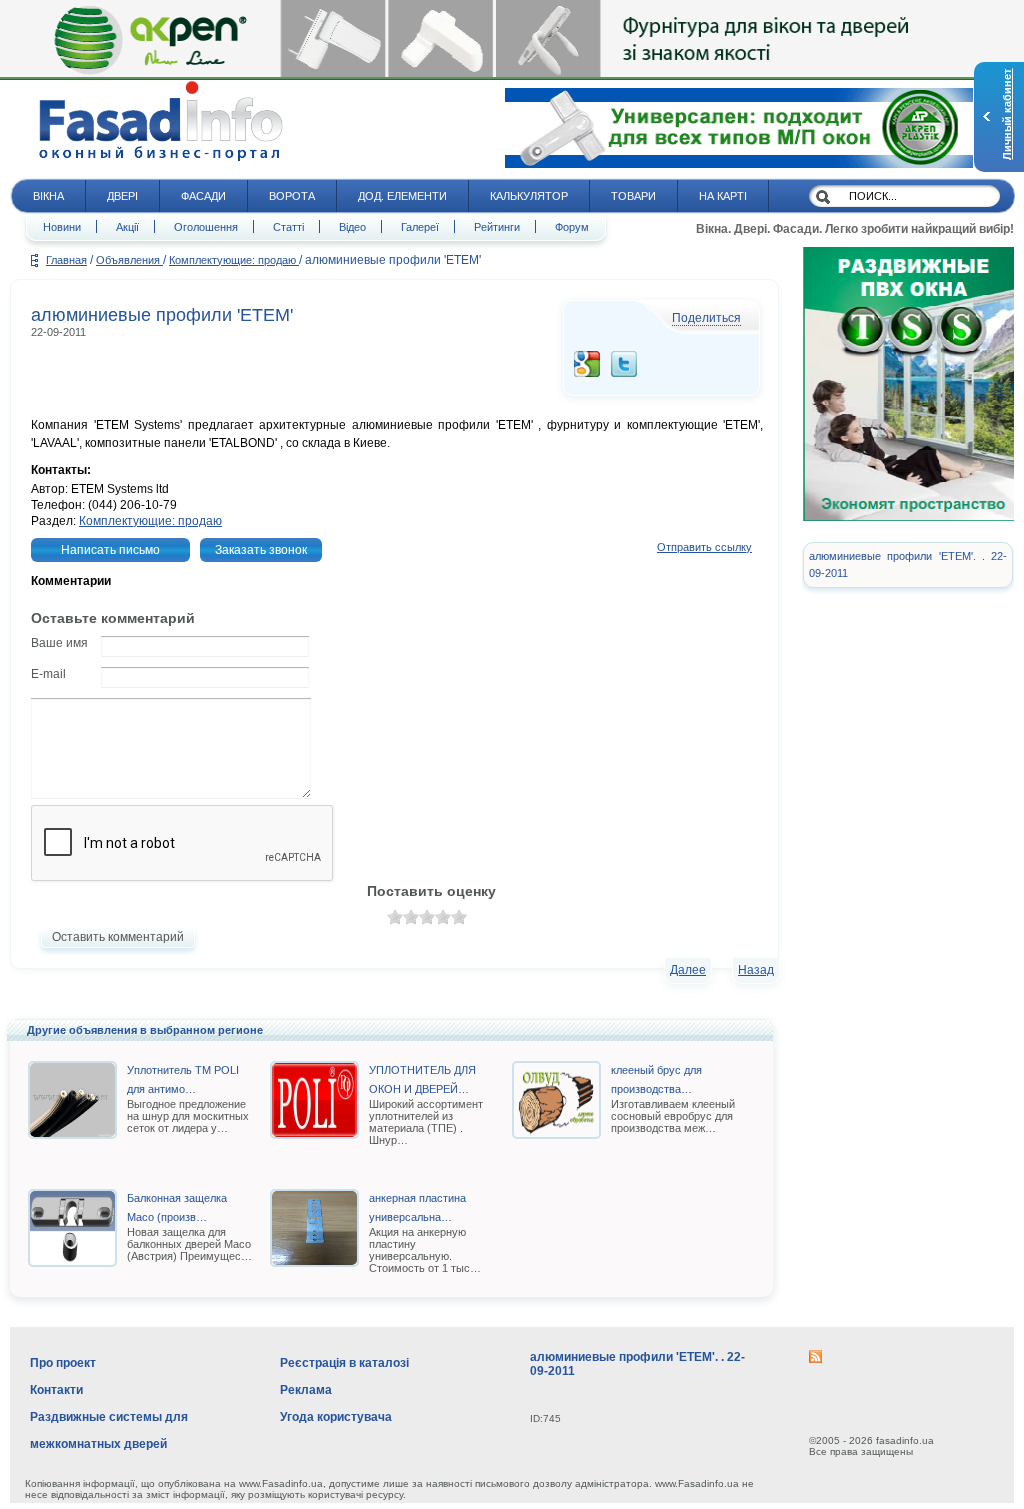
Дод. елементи (402, 196)
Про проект (63, 1363)
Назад (756, 970)
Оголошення (206, 227)
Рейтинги (497, 227)
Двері (122, 196)
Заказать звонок (261, 550)
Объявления (129, 260)
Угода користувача (336, 1417)
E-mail (48, 674)
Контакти (56, 1390)
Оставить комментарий (118, 937)
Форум (572, 227)
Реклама (306, 1390)
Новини (62, 227)
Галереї (420, 227)
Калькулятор (529, 196)
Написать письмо (110, 550)
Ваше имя (59, 643)
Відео (352, 227)
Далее (688, 970)
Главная (66, 260)
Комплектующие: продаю (234, 260)
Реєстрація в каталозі (344, 1363)
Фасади (203, 196)
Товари (633, 196)
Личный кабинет (1007, 114)
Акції (127, 227)
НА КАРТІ (723, 196)
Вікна (48, 196)
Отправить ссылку (704, 547)
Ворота (292, 196)
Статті (288, 227)
